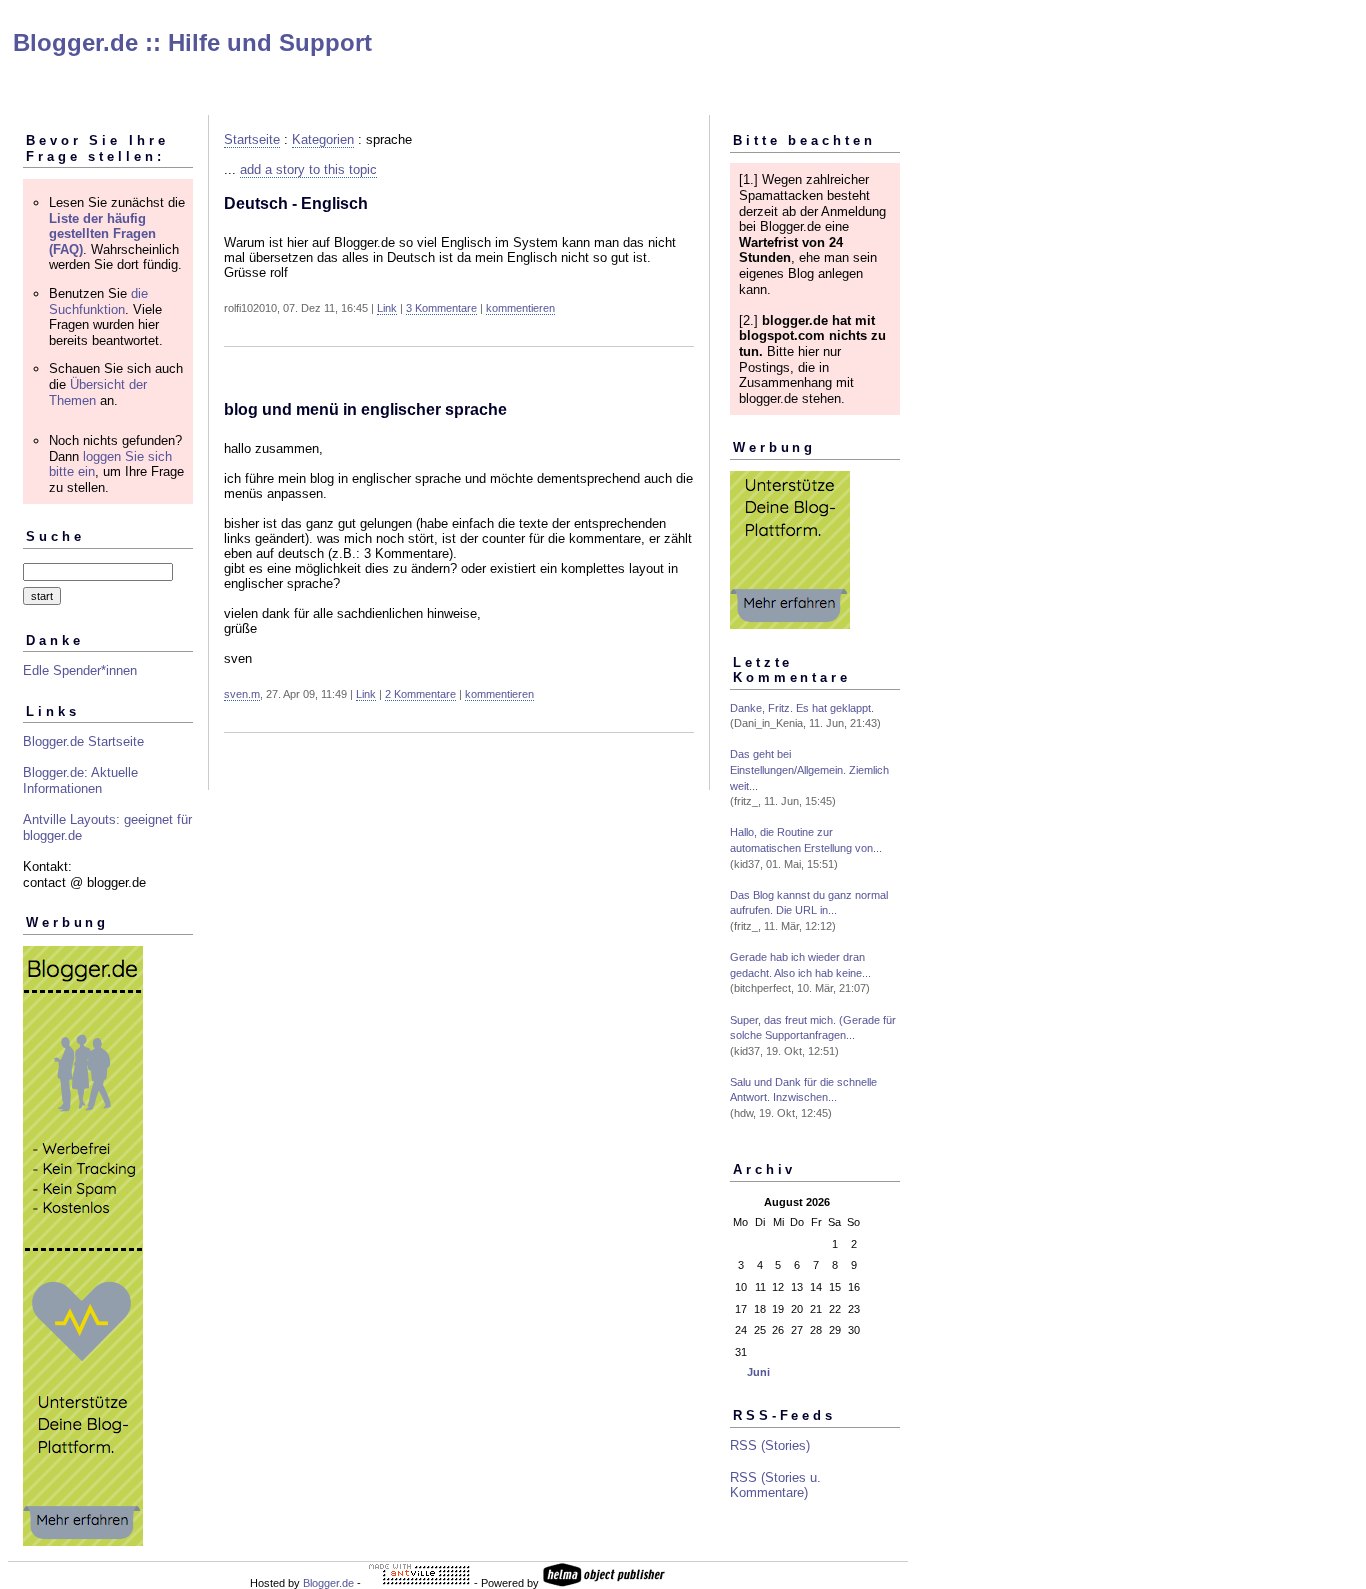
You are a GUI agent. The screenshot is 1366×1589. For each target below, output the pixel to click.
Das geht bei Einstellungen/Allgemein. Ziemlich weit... (809, 769)
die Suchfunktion (98, 301)
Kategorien (323, 139)
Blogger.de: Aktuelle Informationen (80, 780)
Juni (758, 1372)
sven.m (242, 694)
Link (387, 308)
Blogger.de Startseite (83, 741)
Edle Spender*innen (80, 670)
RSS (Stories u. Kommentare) (775, 1485)
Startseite (252, 139)
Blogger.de (328, 1583)
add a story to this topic (308, 169)
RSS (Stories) (770, 1445)
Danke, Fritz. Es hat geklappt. (802, 708)
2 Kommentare (420, 694)
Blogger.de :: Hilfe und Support (192, 42)
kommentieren (520, 308)
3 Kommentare (441, 308)
